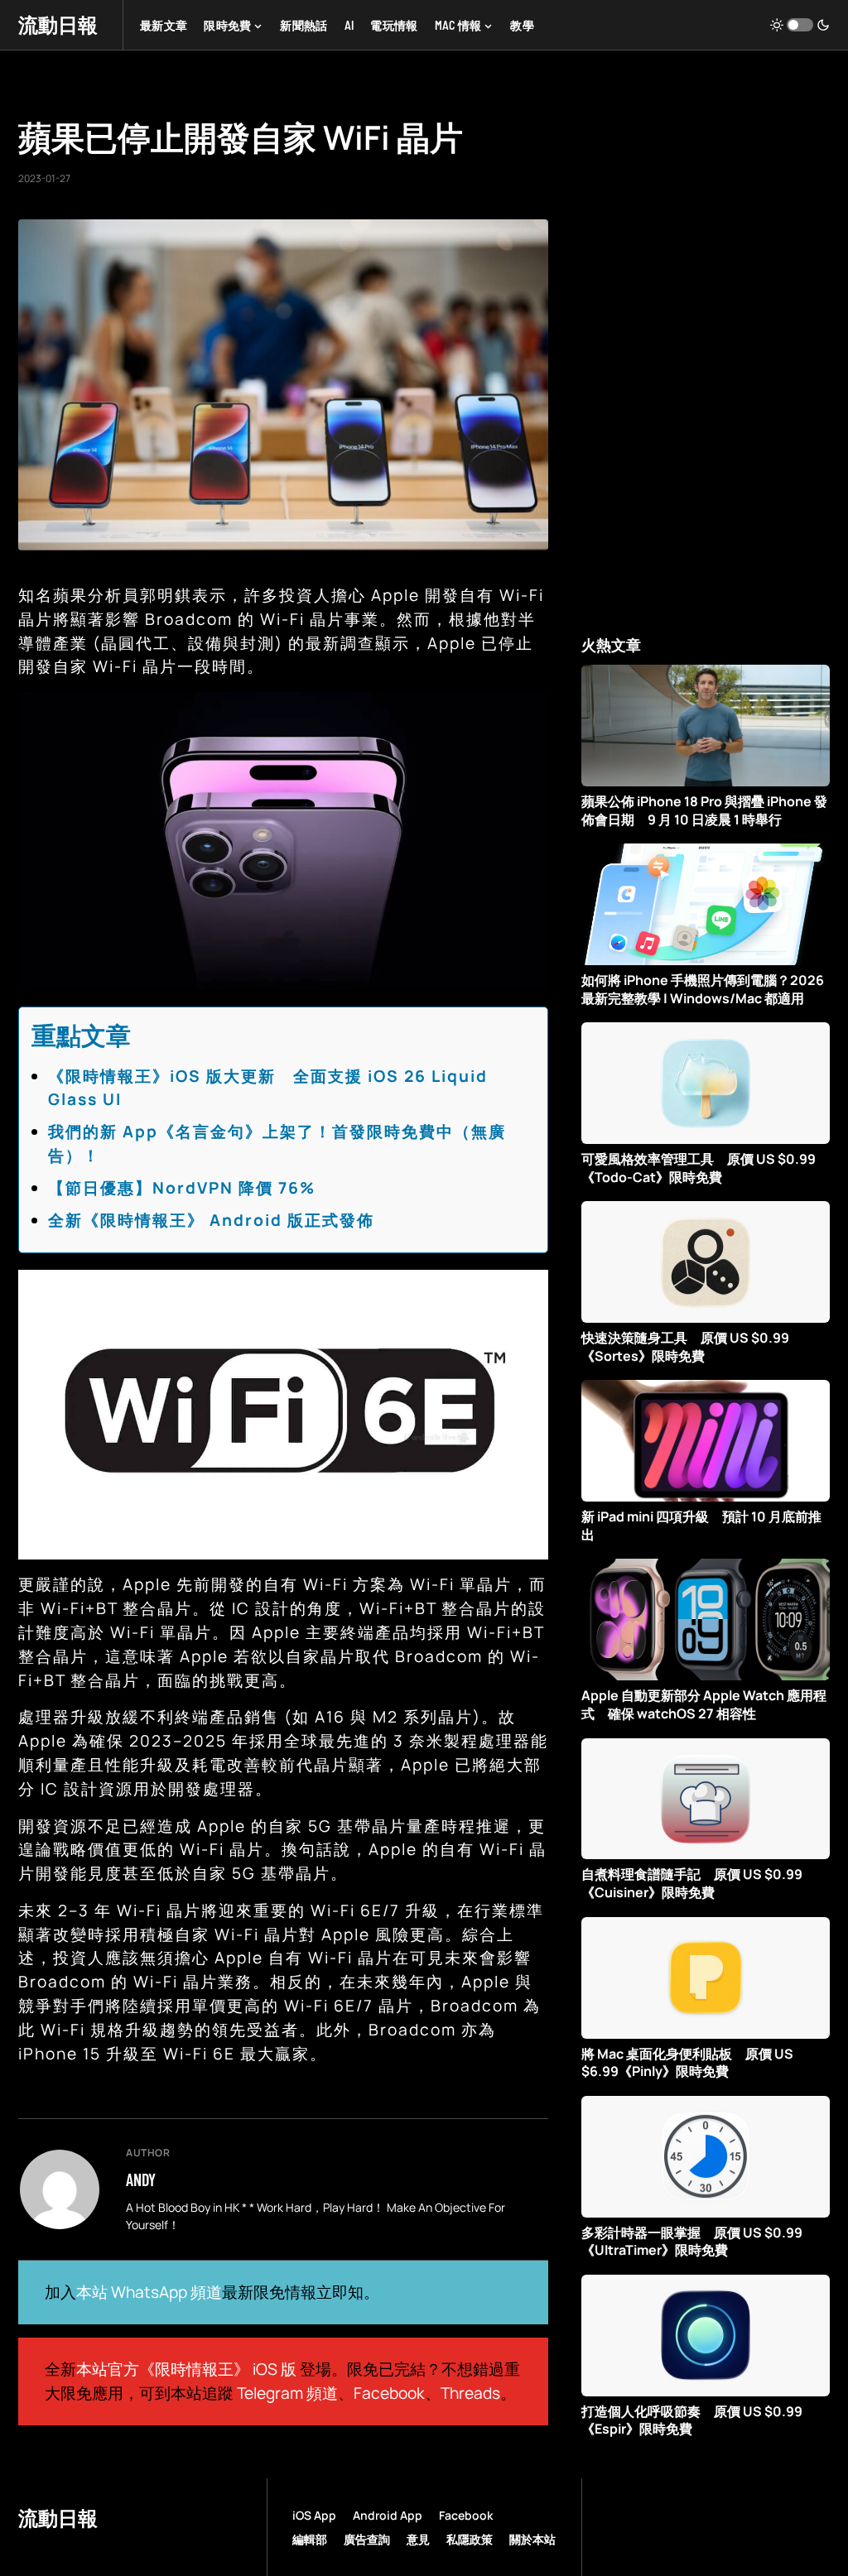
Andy (141, 2180)
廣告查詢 (367, 2539)
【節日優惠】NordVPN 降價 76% (182, 1188)
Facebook (389, 2393)
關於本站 (532, 2539)
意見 (418, 2539)
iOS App (314, 2515)
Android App (388, 2515)
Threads (470, 2393)
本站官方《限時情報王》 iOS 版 (186, 2369)
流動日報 (58, 24)
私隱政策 (470, 2539)
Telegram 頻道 (287, 2393)
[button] (800, 25)
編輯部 (310, 2539)
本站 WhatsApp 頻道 (149, 2292)
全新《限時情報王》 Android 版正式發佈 (211, 1220)
